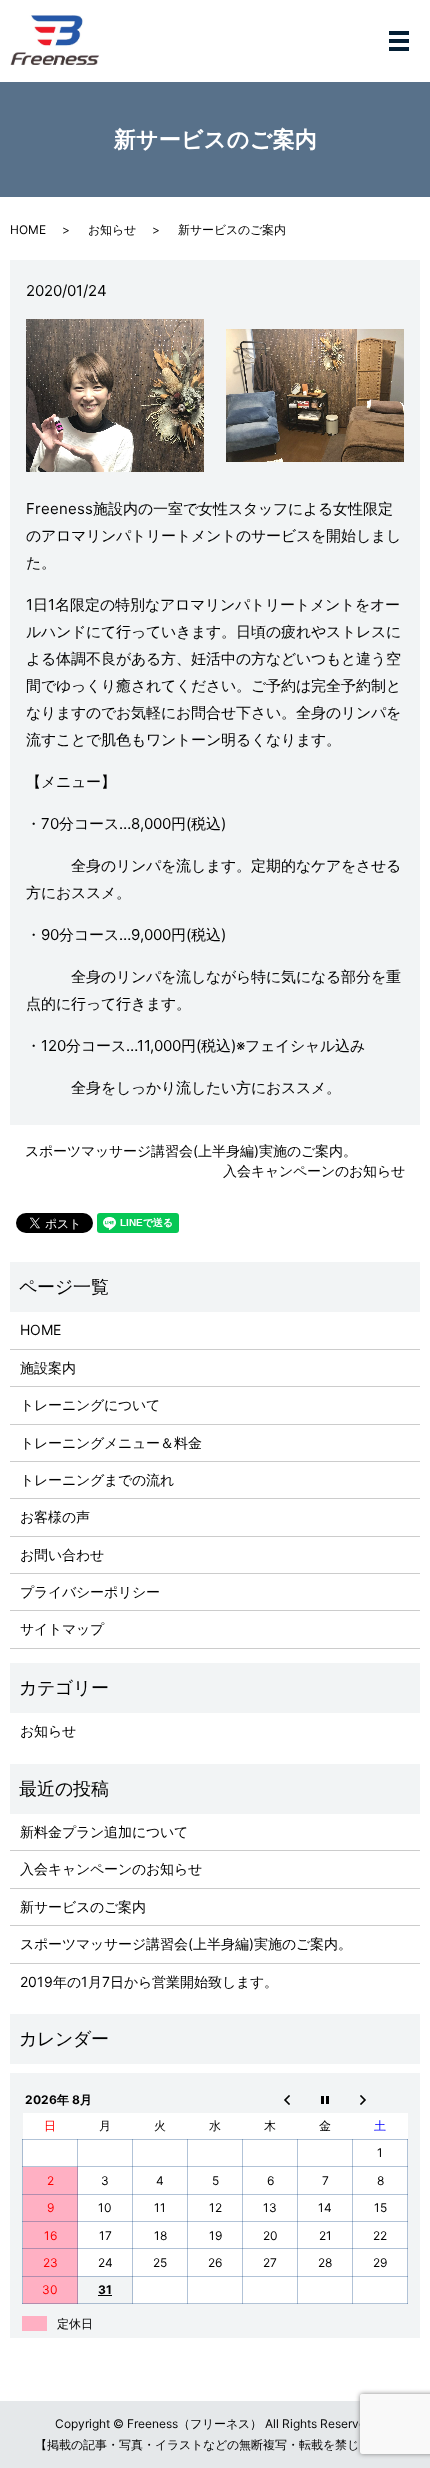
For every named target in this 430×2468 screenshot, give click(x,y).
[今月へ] (325, 2099)
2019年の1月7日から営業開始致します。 (149, 1981)
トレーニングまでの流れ (97, 1479)
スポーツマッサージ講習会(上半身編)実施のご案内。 (191, 1150)
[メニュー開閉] (399, 41)
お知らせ (112, 229)
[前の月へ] (270, 2099)
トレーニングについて (90, 1404)
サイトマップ (62, 1628)
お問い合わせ (62, 1554)
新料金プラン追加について (104, 1831)
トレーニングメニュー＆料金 (111, 1442)
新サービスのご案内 (83, 1906)
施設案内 (48, 1367)
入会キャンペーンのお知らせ (314, 1170)
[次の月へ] (380, 2099)
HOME (28, 229)
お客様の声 (55, 1516)
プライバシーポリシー (90, 1591)
